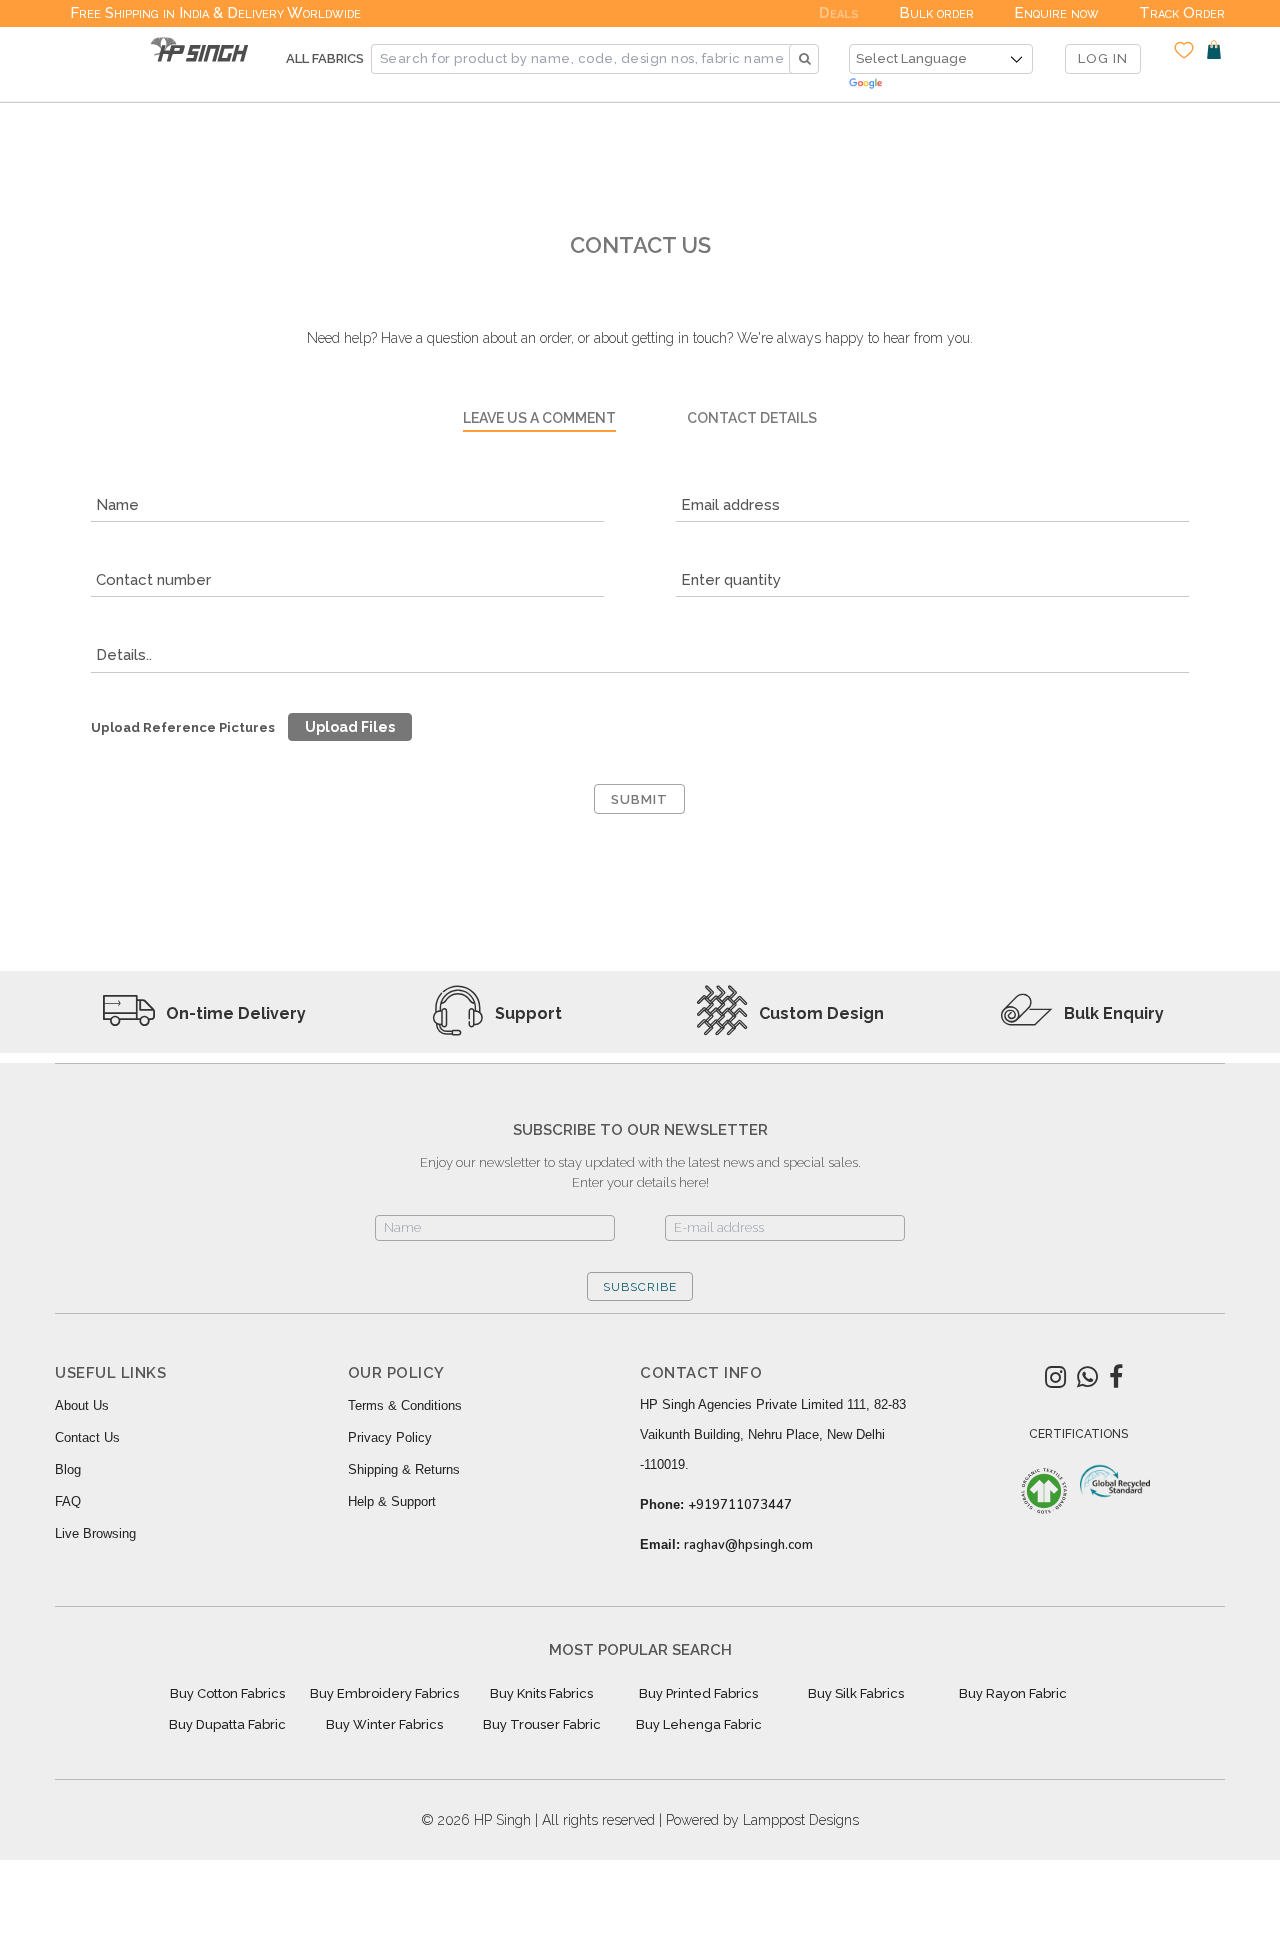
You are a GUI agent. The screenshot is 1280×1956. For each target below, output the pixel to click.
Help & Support (392, 1501)
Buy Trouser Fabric (542, 1724)
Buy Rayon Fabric (1013, 1693)
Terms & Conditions (405, 1405)
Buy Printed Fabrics (698, 1693)
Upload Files (350, 727)
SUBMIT (639, 799)
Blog (68, 1469)
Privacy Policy (390, 1437)
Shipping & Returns (404, 1469)
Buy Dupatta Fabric (227, 1724)
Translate (941, 84)
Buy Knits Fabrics (541, 1693)
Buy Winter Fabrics (384, 1724)
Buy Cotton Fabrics (227, 1693)
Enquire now (1056, 13)
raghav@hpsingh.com (748, 1545)
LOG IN (1103, 58)
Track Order (1182, 13)
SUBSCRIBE (640, 1287)
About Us (82, 1405)
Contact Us (87, 1437)
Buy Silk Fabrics (856, 1693)
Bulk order (936, 13)
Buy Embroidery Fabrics (384, 1693)
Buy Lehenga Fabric (699, 1724)
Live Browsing (95, 1533)
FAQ (68, 1501)
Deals (839, 13)
